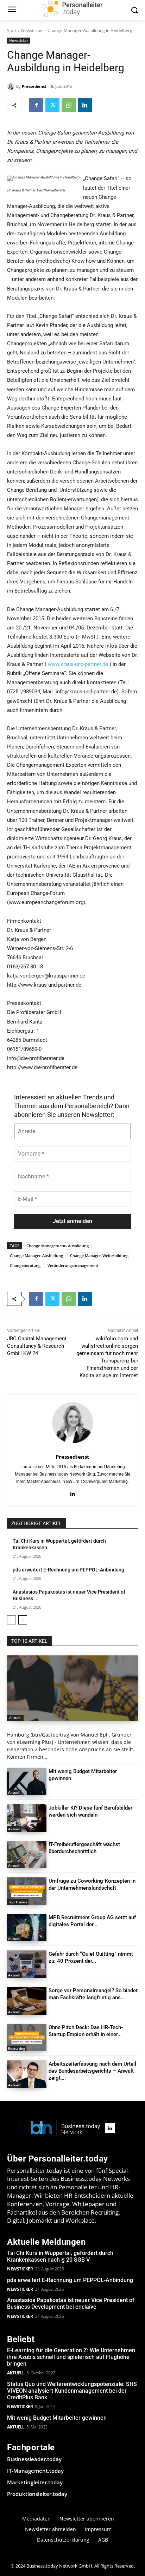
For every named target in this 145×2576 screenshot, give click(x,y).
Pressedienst (34, 86)
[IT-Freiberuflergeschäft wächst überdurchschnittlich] (27, 1855)
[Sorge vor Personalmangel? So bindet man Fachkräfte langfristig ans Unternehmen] (27, 2001)
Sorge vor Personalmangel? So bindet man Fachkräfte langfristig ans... (93, 1994)
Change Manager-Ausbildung (36, 1256)
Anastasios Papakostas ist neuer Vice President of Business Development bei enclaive (71, 2303)
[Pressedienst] (12, 86)
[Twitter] (52, 105)
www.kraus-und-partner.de (78, 664)
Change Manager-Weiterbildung (99, 1256)
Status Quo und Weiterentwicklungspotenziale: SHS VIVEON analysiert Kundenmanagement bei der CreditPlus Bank (72, 2391)
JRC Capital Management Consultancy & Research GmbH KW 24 (37, 1346)
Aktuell (15, 1718)
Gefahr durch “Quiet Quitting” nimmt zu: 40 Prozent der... (91, 1957)
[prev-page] (11, 1620)
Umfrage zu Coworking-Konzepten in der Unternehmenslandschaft (92, 1884)
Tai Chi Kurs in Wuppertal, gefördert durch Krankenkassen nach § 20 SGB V (60, 2256)
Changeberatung (25, 1265)
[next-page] (23, 1620)
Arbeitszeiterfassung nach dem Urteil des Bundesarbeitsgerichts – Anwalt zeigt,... (92, 2071)
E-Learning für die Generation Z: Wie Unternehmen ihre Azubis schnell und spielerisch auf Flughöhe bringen (71, 2357)
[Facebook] (36, 105)
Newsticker (32, 30)
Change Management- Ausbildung (58, 1246)
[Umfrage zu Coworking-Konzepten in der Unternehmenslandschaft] (27, 1891)
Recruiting (17, 2048)
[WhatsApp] (69, 105)
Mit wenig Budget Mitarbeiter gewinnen (57, 2418)
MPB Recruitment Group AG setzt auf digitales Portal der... (92, 1921)
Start (12, 30)
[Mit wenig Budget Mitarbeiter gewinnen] (27, 1781)
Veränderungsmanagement (73, 1265)
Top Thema (18, 1902)
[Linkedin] (85, 105)
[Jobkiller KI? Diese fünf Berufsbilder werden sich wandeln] (27, 1818)
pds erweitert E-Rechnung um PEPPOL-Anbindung (68, 1570)
